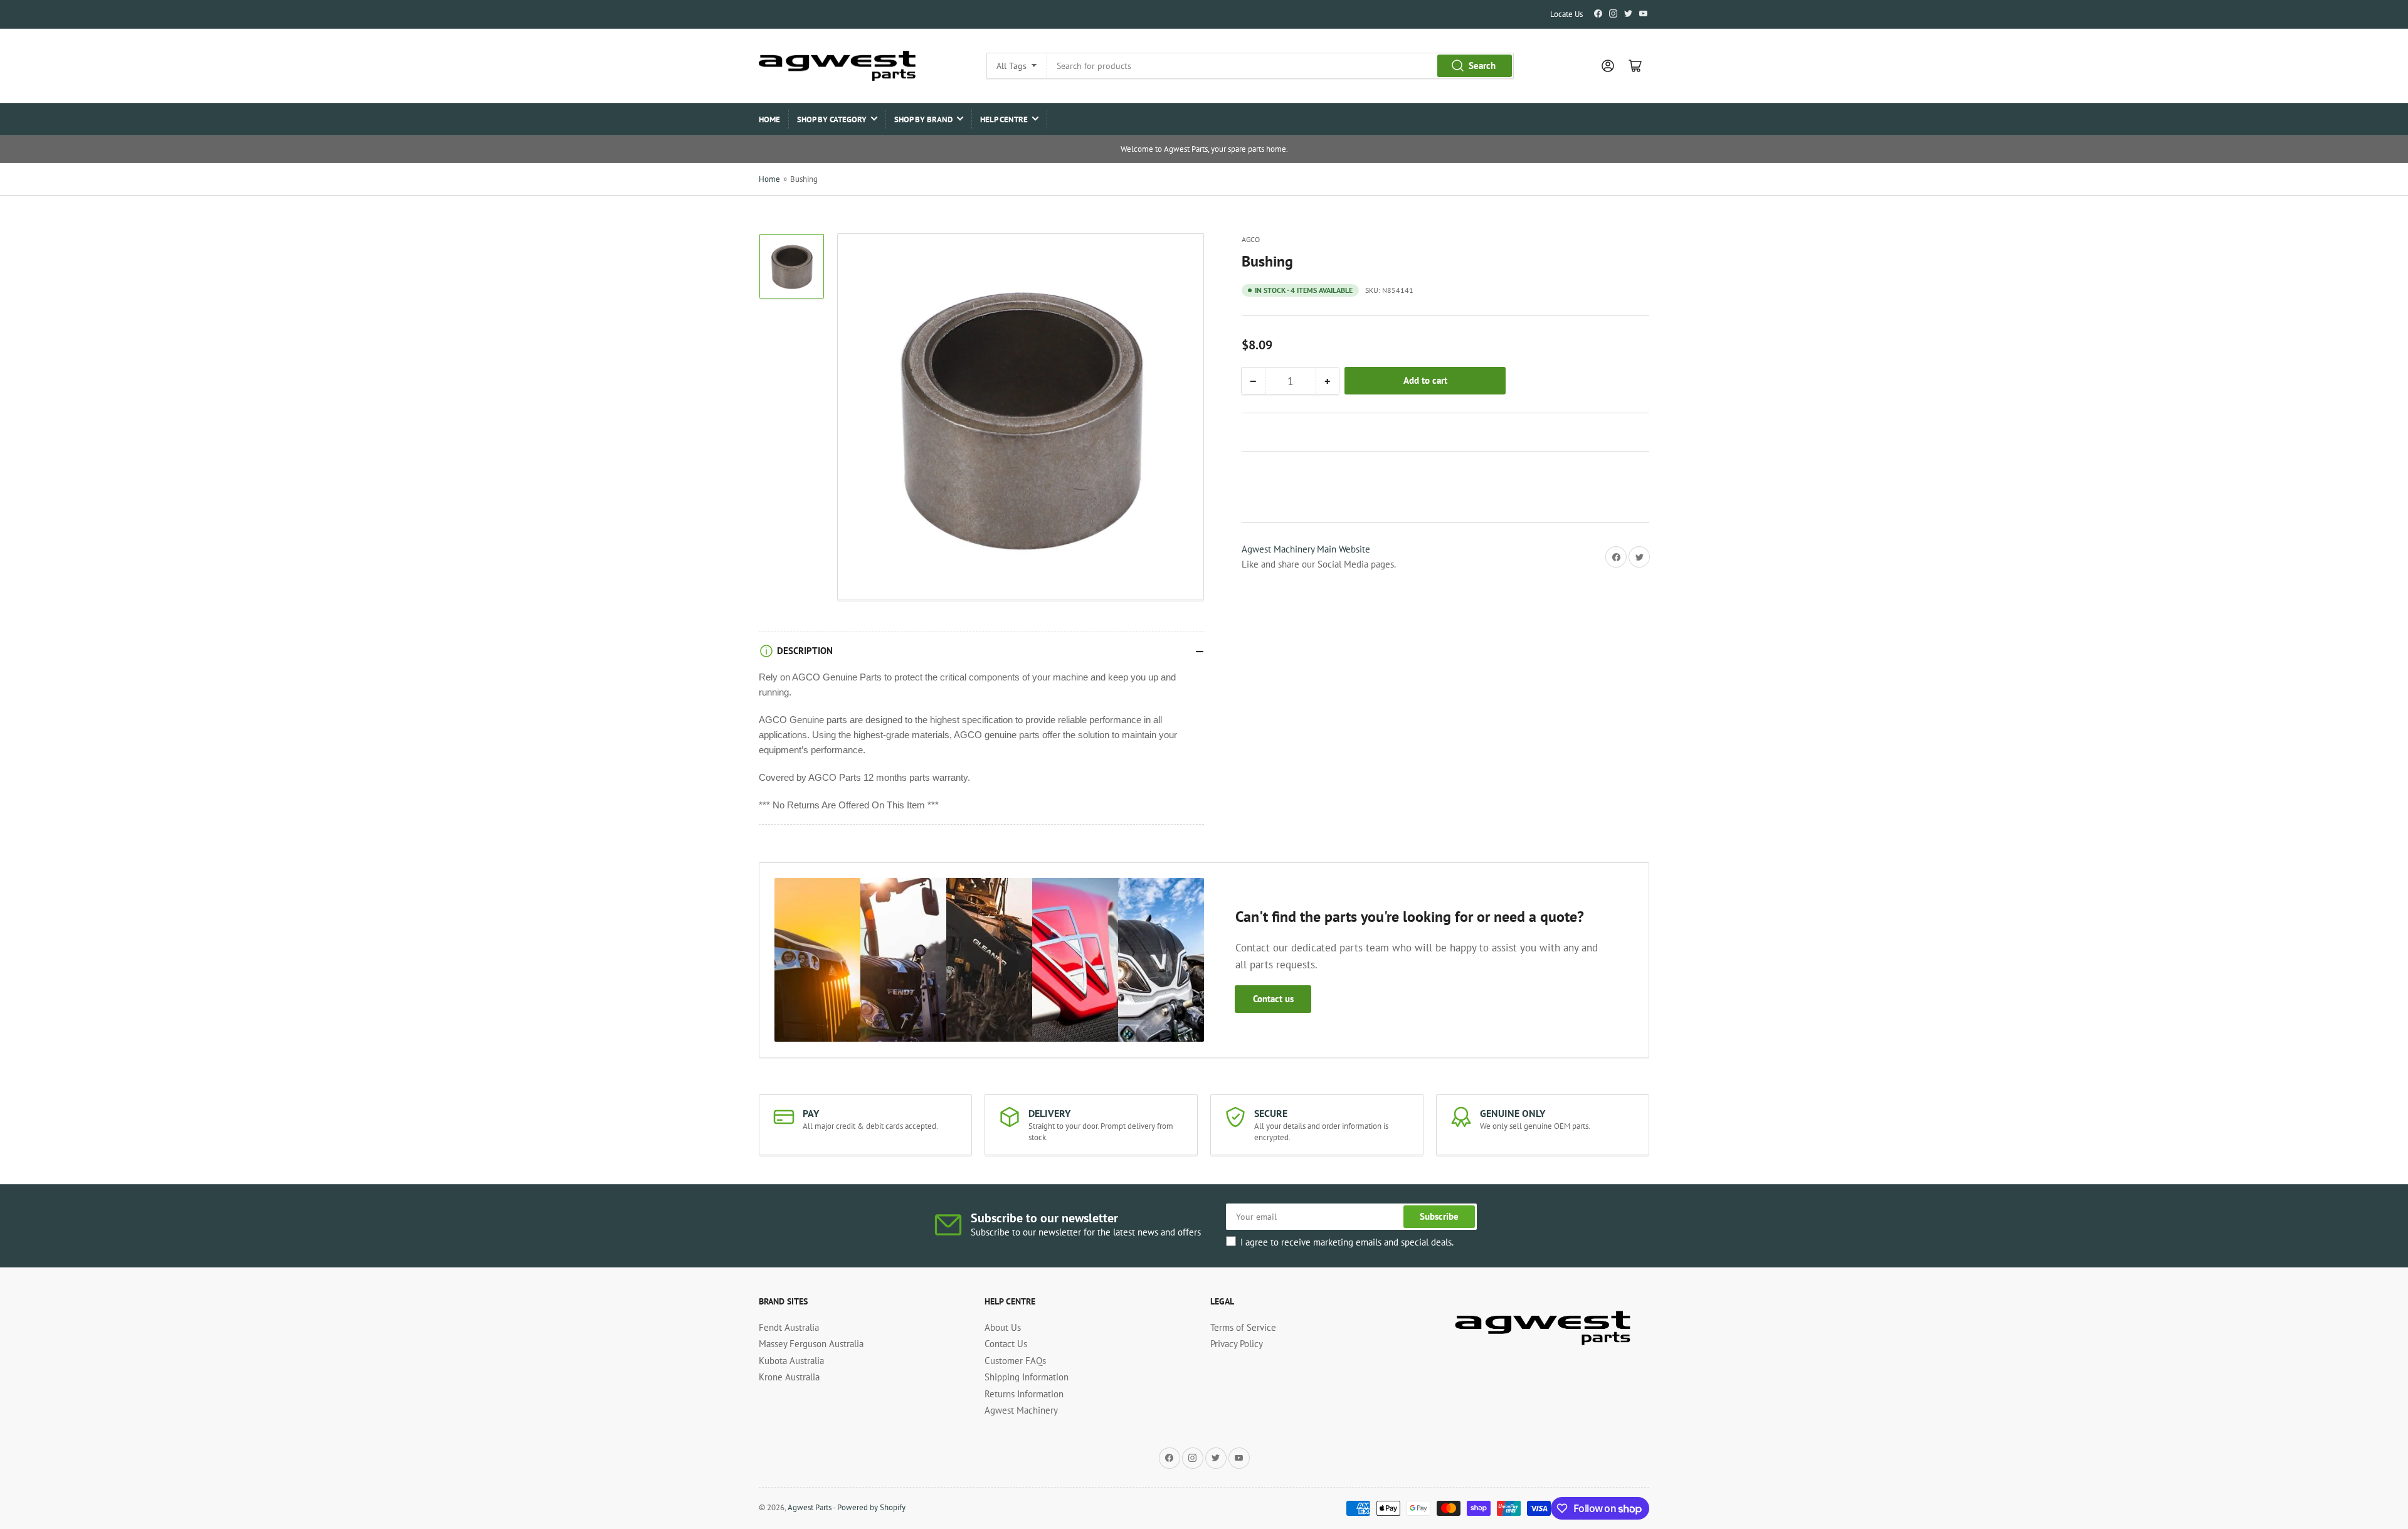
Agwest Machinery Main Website (1306, 549)
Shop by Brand (923, 119)
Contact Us (1006, 1344)
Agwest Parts (810, 1507)
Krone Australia (789, 1377)
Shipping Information (1027, 1377)
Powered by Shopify (871, 1507)
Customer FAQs (1015, 1361)
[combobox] (1280, 66)
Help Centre (1004, 119)
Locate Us (1566, 14)
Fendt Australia (789, 1327)
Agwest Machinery (1021, 1410)
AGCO (1251, 239)
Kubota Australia (791, 1361)
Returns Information (1024, 1394)
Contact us (1273, 999)
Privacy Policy (1237, 1344)
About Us (1003, 1327)
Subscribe (1439, 1216)
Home (769, 119)
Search (1482, 66)
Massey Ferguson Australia (811, 1344)
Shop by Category (832, 119)
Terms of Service (1243, 1327)
